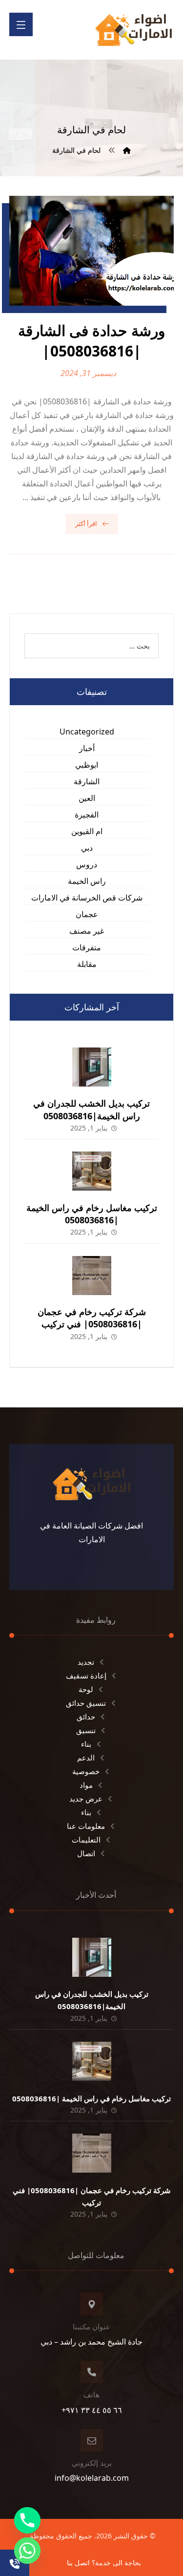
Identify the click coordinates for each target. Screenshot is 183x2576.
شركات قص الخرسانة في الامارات (87, 898)
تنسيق (86, 1730)
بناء (86, 1744)
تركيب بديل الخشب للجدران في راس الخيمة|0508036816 (91, 1109)
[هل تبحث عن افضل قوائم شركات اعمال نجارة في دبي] (134, 30)
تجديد (86, 1662)
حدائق (86, 1717)
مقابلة (87, 964)
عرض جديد (86, 1799)
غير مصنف (87, 931)
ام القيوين (87, 831)
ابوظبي (87, 765)
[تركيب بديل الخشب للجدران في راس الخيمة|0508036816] (92, 1067)
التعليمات (86, 1840)
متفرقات (87, 947)
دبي (87, 848)
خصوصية (86, 1771)
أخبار (87, 748)
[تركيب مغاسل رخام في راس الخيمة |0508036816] (92, 1171)
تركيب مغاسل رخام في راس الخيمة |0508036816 (92, 1214)
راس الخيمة (87, 881)
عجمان (87, 914)
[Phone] (27, 2520)
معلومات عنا (86, 1826)
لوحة (86, 1689)
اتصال (86, 1853)
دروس (87, 864)
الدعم (86, 1758)
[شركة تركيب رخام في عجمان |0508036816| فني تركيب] (92, 1276)
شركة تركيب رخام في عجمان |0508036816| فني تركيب (92, 1318)
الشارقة (87, 781)
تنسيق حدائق (86, 1703)
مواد (86, 1785)
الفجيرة (87, 815)
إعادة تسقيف (86, 1675)
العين (87, 798)
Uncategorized (87, 732)
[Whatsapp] (27, 2551)
